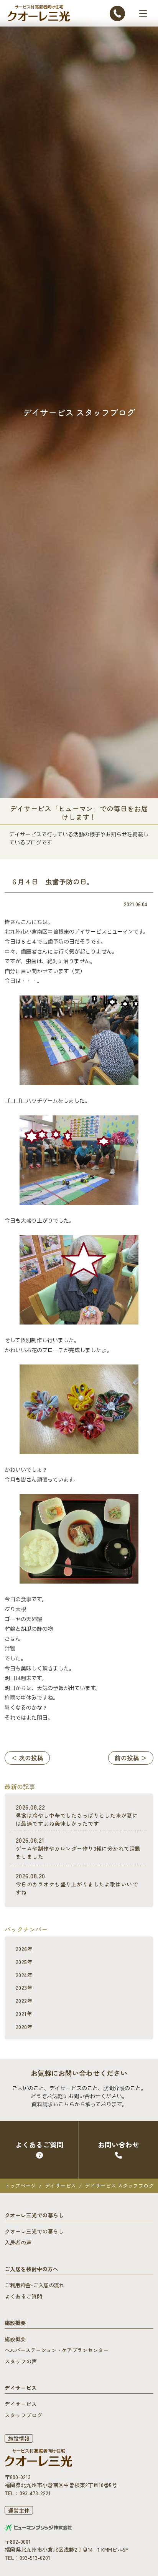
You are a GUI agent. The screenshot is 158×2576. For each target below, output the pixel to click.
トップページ (20, 2185)
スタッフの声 (21, 2361)
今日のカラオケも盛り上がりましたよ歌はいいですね (77, 1884)
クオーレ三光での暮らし (34, 2231)
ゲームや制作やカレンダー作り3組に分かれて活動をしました (78, 1848)
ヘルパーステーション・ (56, 2350)
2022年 (24, 2001)
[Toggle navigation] (143, 13)
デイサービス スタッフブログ (119, 2185)
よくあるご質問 (23, 2296)
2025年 (24, 1962)
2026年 (24, 1949)
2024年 (24, 1975)
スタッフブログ (23, 2415)
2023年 (24, 1988)
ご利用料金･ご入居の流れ (34, 2285)
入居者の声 (18, 2242)
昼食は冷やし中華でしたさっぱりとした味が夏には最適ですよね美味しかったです (77, 1815)
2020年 (24, 2027)
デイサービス (60, 2185)
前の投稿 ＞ (131, 1758)
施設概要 (15, 2339)
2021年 (24, 2014)
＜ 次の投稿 (27, 1758)
